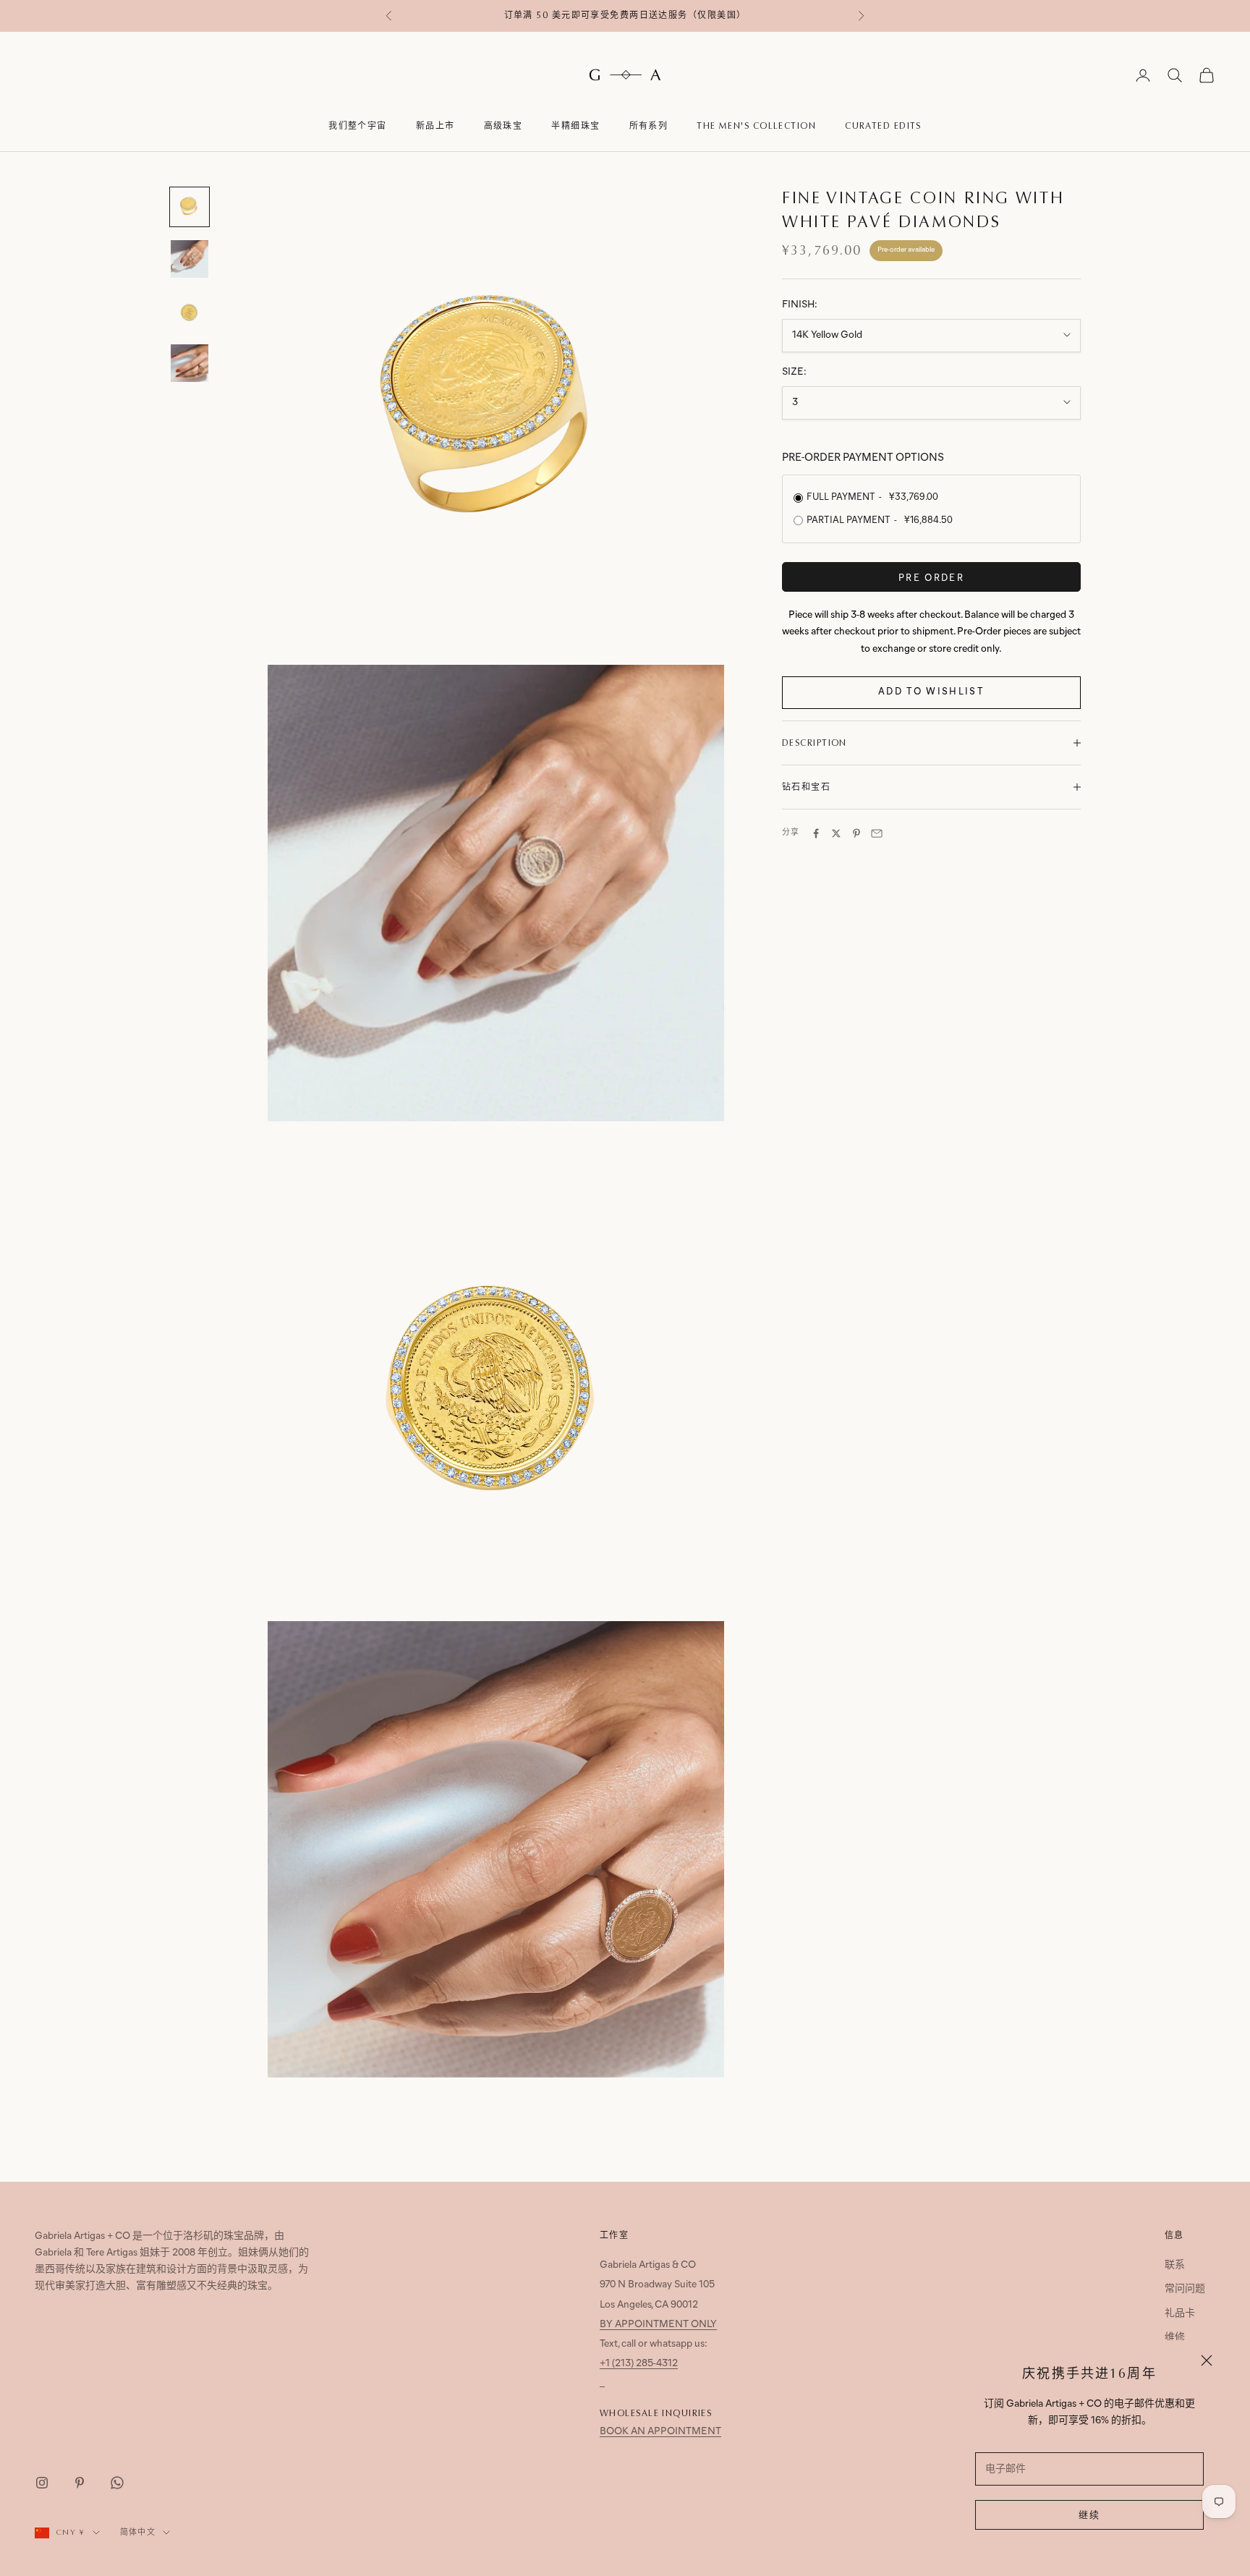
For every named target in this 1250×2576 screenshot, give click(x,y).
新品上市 (435, 126)
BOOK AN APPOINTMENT (660, 2432)
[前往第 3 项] (190, 311)
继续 (1090, 2516)
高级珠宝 (503, 126)
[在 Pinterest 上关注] (80, 2483)
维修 (1175, 2338)
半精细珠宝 (575, 126)
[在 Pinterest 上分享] (856, 833)
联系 (1175, 2265)
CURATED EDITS (883, 126)
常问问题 (1185, 2289)
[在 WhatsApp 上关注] (117, 2483)
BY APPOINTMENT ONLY (658, 2325)
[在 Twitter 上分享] (836, 833)
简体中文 (138, 2532)
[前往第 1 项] (190, 207)
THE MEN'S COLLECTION (756, 126)
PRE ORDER (931, 578)
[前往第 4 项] (190, 363)
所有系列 (649, 126)
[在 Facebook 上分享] (816, 833)
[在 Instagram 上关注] (42, 2483)
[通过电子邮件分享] (877, 833)
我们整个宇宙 (358, 126)
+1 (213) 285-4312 (639, 2364)
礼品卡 (1180, 2314)
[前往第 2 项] (190, 259)
